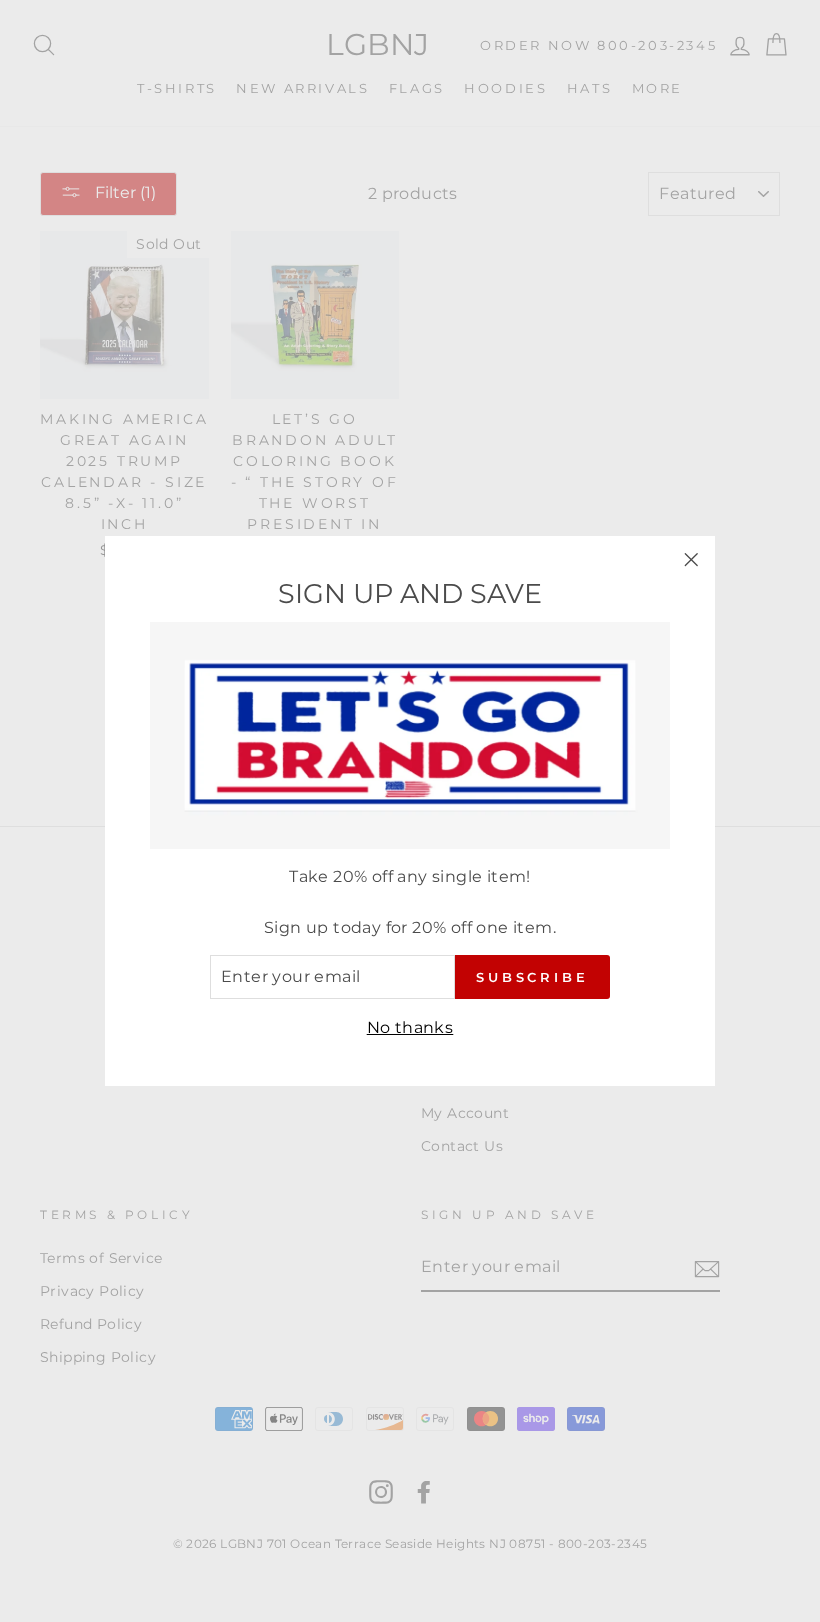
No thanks (410, 1027)
